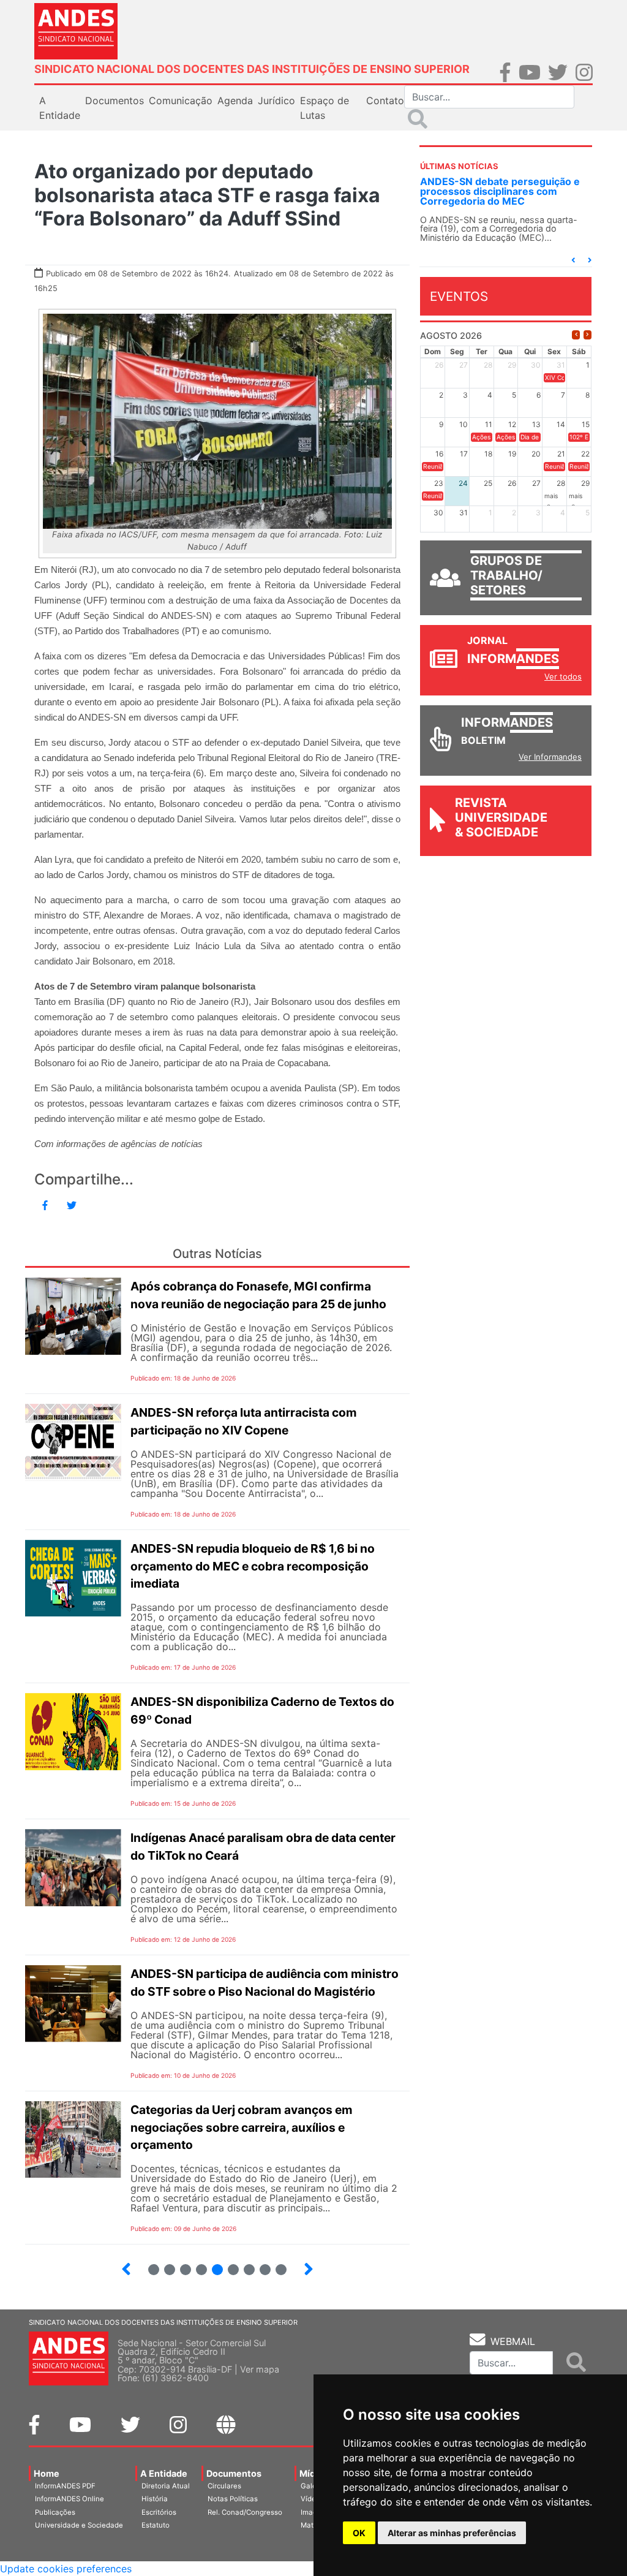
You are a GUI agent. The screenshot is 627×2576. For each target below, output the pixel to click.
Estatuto (156, 2525)
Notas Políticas (233, 2499)
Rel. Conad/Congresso (245, 2512)
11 (249, 2270)
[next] (588, 335)
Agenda (235, 100)
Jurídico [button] (276, 100)
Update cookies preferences (66, 2569)
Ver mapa (260, 2369)
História (155, 2499)
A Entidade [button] (60, 108)
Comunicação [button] (181, 100)
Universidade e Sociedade (79, 2525)
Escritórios (159, 2512)
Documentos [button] (115, 100)
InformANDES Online (69, 2499)
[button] (573, 260)
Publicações (55, 2512)
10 (228, 2264)
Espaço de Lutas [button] (325, 108)
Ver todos (563, 676)
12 (260, 2264)
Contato (385, 100)
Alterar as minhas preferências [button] (452, 2533)
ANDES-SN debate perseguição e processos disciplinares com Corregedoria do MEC (500, 191)
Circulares (224, 2486)
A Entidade (164, 2473)
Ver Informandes (550, 757)
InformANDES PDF (65, 2486)
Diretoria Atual (166, 2486)
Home (47, 2473)
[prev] (576, 335)
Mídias (313, 2473)
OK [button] (359, 2533)
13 (276, 2264)
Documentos (234, 2473)
